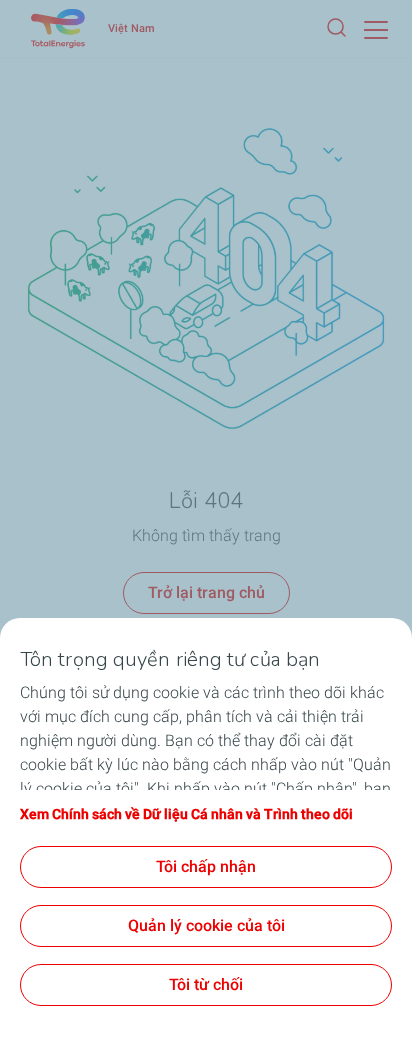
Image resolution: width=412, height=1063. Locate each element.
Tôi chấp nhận (206, 866)
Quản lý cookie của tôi (206, 925)
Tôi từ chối (206, 984)
